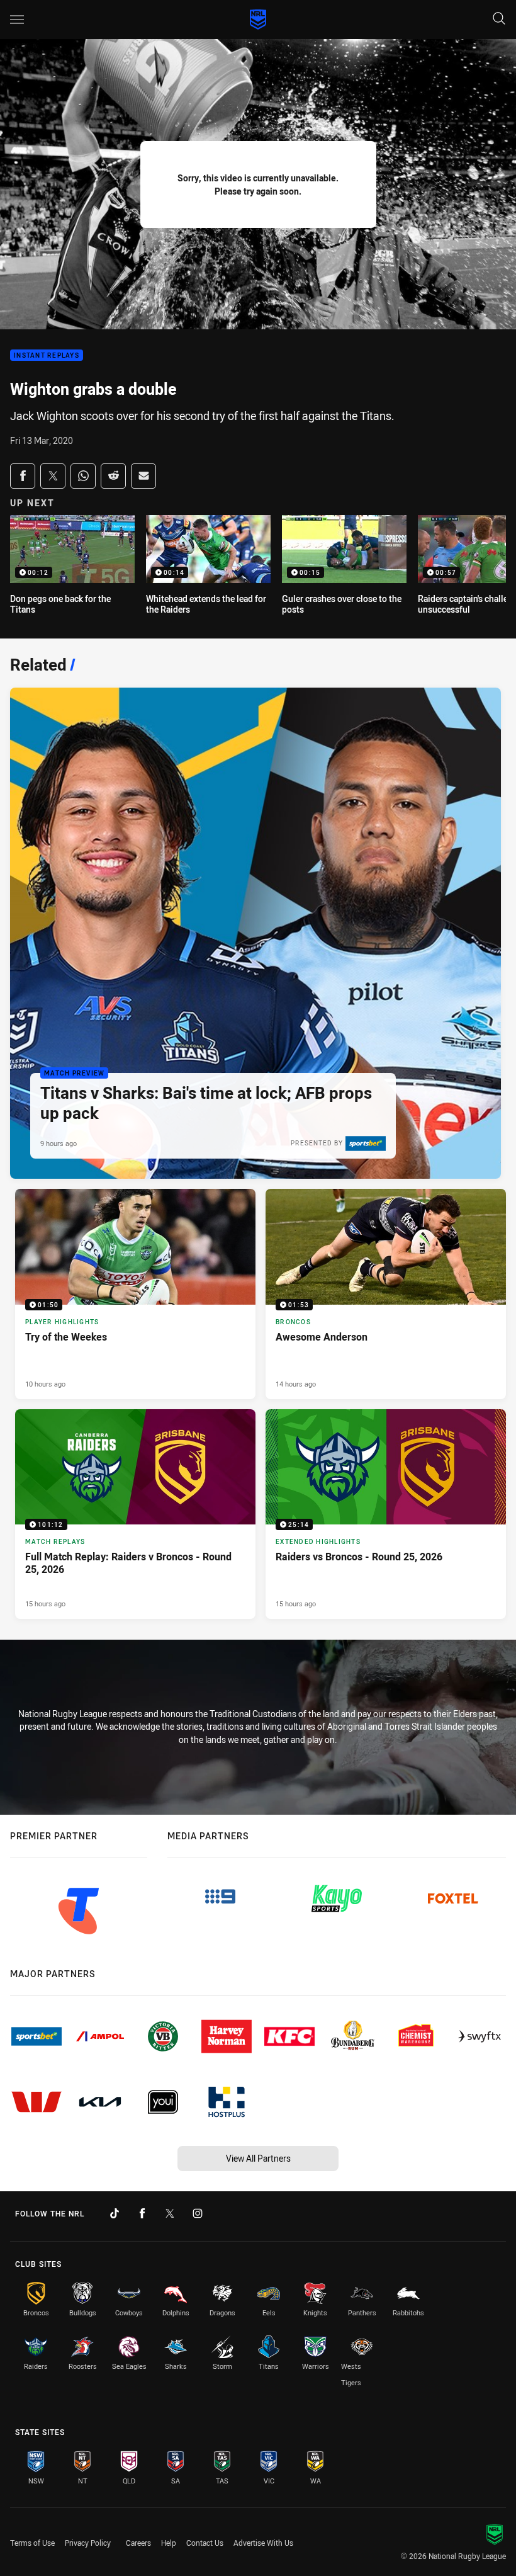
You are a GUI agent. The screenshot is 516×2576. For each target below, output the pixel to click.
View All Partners (258, 2158)
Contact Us (205, 2543)
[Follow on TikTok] (115, 2213)
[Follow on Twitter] (170, 2213)
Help (169, 2543)
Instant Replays (47, 355)
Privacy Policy (88, 2543)
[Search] (499, 19)
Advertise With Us (263, 2543)
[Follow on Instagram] (198, 2213)
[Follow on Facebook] (142, 2213)
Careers (138, 2543)
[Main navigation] (17, 20)
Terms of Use (32, 2543)
